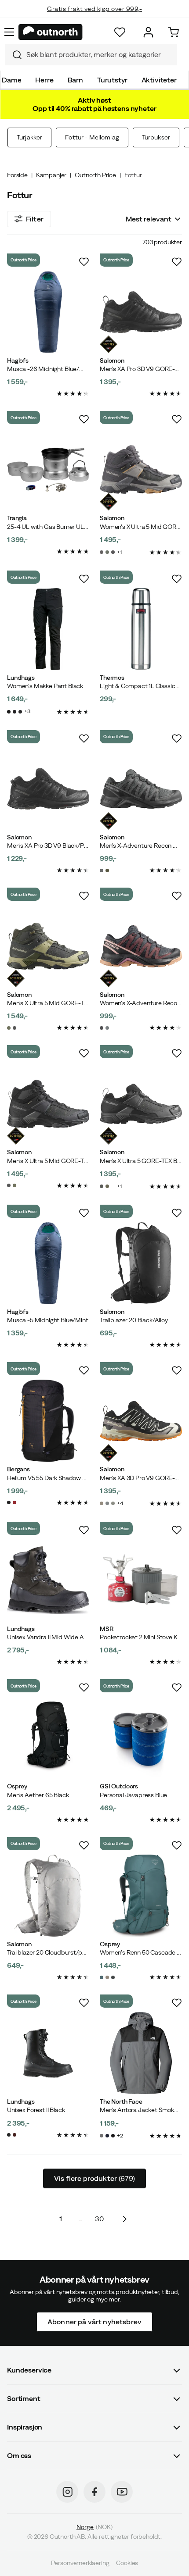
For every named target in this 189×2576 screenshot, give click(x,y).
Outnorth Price (95, 175)
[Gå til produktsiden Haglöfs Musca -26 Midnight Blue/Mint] (48, 312)
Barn (75, 80)
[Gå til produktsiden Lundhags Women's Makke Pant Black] (48, 629)
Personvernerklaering (80, 2563)
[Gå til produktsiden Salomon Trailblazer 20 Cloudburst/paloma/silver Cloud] (48, 1896)
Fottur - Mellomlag (92, 137)
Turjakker (29, 137)
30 (99, 2219)
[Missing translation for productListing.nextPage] (124, 2219)
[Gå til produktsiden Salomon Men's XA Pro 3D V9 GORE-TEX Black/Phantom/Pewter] (141, 312)
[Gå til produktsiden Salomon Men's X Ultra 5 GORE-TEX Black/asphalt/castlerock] (141, 1104)
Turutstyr (112, 80)
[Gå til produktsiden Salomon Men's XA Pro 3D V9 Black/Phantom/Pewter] (48, 789)
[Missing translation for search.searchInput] (14, 55)
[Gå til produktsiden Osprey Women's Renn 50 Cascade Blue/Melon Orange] (141, 1896)
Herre (44, 80)
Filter (35, 219)
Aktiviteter (159, 80)
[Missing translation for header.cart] (173, 32)
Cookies (127, 2563)
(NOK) (94, 2526)
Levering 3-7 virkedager (95, 18)
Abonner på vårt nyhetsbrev (94, 2321)
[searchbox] (99, 55)
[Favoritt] (120, 32)
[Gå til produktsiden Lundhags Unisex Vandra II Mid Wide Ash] (48, 1580)
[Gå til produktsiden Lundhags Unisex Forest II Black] (48, 2053)
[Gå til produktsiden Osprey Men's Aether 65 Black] (48, 1738)
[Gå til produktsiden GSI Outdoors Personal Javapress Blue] (141, 1738)
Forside (17, 175)
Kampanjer (51, 175)
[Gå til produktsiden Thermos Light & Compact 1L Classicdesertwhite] (141, 629)
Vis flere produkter (94, 2178)
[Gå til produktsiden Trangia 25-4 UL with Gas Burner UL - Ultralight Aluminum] (48, 469)
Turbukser (156, 137)
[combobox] (91, 55)
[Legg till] (84, 262)
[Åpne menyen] (9, 32)
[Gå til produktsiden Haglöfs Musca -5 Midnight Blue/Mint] (48, 1263)
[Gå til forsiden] (51, 32)
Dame (11, 80)
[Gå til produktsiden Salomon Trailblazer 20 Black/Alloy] (141, 1263)
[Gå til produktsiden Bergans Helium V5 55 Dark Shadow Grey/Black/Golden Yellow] (48, 1421)
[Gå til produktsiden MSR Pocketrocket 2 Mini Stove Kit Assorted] (141, 1580)
